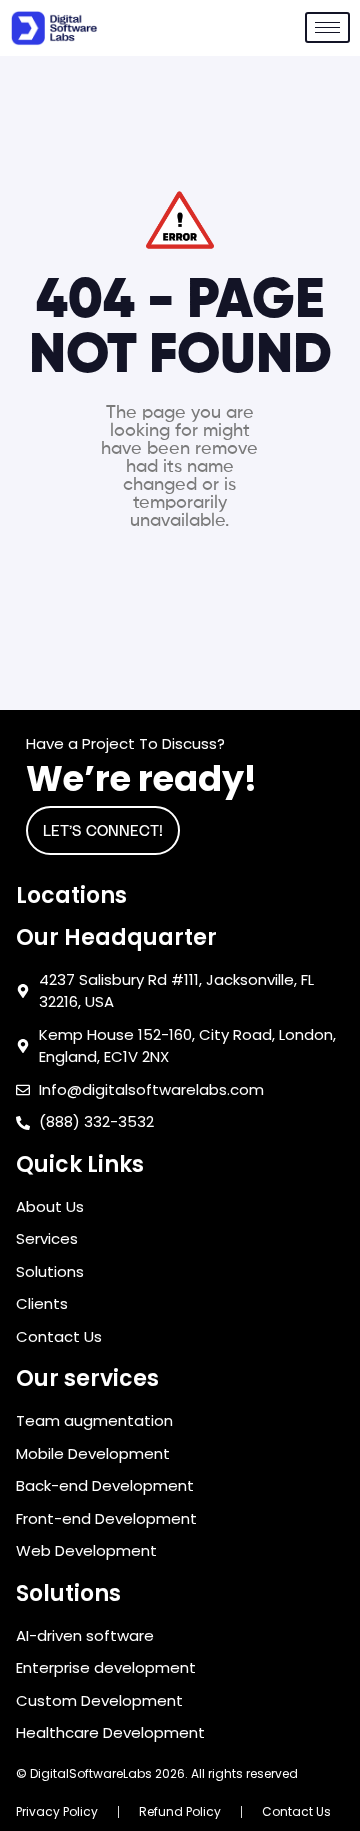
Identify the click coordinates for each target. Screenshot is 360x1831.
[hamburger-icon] (327, 27)
